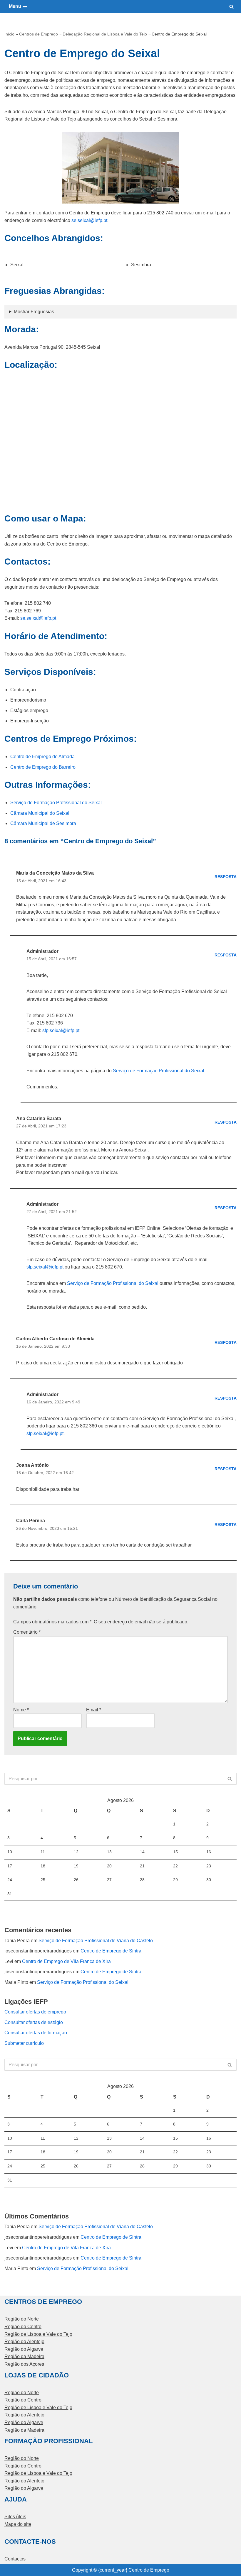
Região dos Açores (24, 2364)
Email (94, 1710)
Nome (21, 1710)
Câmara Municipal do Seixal (40, 813)
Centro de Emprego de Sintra (111, 1951)
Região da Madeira (24, 2356)
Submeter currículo (24, 2043)
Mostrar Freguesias (34, 312)
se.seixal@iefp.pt (89, 220)
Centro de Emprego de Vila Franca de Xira (66, 1961)
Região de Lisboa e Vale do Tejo (38, 2334)
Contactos (15, 2559)
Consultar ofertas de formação (36, 2033)
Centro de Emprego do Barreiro (43, 767)
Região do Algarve (24, 2349)
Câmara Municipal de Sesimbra (43, 823)
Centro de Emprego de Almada (42, 757)
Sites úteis (15, 2517)
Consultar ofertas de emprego (35, 2012)
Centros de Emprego (39, 34)
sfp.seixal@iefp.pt (61, 1030)
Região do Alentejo (24, 2342)
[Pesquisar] (231, 7)
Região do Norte (22, 2319)
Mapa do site (18, 2524)
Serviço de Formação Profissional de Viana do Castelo (96, 1941)
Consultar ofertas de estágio (34, 2022)
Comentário (27, 1632)
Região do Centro (23, 2327)
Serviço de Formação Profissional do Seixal (56, 803)
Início (9, 34)
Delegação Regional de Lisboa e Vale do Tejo (105, 34)
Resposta (226, 877)
